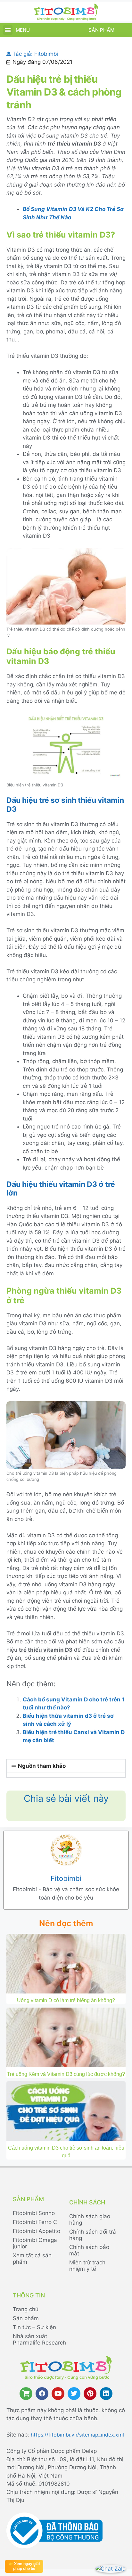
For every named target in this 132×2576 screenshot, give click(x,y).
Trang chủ (26, 2309)
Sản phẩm (101, 30)
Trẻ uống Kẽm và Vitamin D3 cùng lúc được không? (66, 2074)
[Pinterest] (90, 2394)
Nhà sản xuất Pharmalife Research (39, 2339)
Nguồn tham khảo (42, 1766)
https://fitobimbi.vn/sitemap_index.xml (77, 2435)
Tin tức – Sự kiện (34, 2327)
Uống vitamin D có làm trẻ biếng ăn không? (66, 2000)
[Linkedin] (106, 2394)
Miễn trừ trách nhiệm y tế (87, 2266)
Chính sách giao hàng (90, 2219)
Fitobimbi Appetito (37, 2231)
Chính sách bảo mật (89, 2250)
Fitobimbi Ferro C (35, 2222)
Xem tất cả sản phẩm (32, 2259)
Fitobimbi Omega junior (35, 2243)
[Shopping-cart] (26, 2394)
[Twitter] (74, 2394)
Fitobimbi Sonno (34, 2213)
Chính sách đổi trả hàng (93, 2235)
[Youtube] (58, 2394)
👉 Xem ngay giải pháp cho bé (24, 2566)
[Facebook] (42, 2394)
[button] (8, 30)
